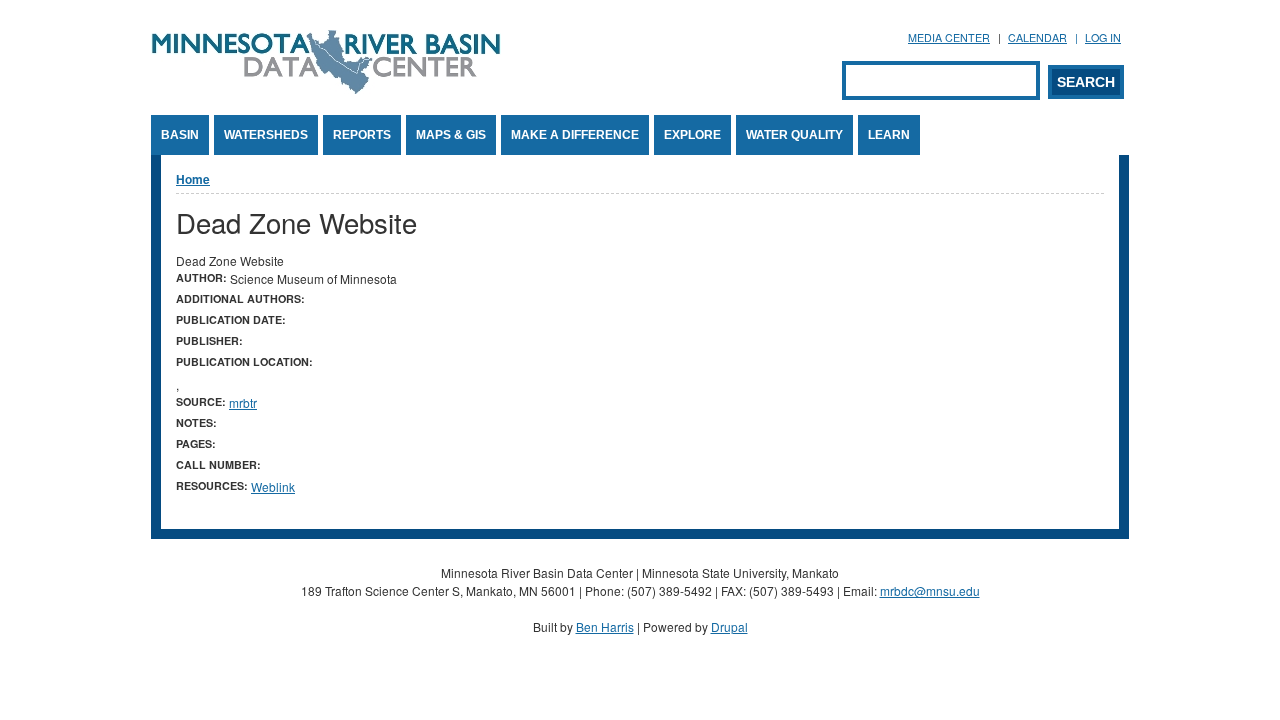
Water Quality (794, 135)
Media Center (949, 37)
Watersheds (266, 135)
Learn (889, 135)
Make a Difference (575, 135)
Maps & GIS (451, 135)
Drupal (729, 626)
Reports (362, 135)
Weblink (273, 486)
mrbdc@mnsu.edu (930, 590)
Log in (1103, 37)
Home (193, 179)
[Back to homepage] (326, 88)
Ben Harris (605, 626)
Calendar (1037, 37)
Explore (692, 135)
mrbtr (243, 402)
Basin (180, 135)
